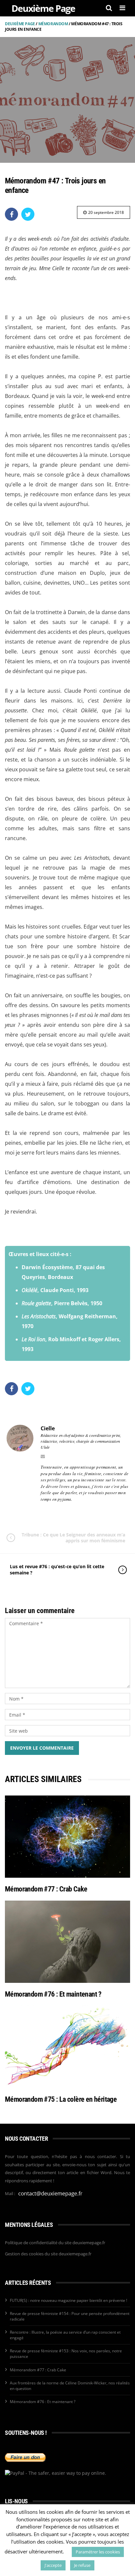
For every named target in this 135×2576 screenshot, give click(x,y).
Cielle (48, 1428)
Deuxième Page (20, 24)
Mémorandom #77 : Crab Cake (46, 1889)
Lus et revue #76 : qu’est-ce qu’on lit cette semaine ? (57, 1569)
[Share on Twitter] (28, 214)
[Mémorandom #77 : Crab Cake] (67, 1837)
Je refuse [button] (82, 2565)
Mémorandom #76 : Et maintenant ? (53, 1994)
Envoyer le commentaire (42, 1748)
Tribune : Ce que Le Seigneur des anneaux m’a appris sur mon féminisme (73, 1538)
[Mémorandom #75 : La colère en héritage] (67, 2047)
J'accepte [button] (53, 2565)
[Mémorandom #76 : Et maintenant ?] (67, 1942)
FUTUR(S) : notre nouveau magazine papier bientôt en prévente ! (68, 2300)
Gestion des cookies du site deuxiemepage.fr (48, 2254)
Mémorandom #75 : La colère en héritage (61, 2099)
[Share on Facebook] (11, 214)
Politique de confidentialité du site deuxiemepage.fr (55, 2243)
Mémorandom (53, 24)
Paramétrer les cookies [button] (98, 2552)
